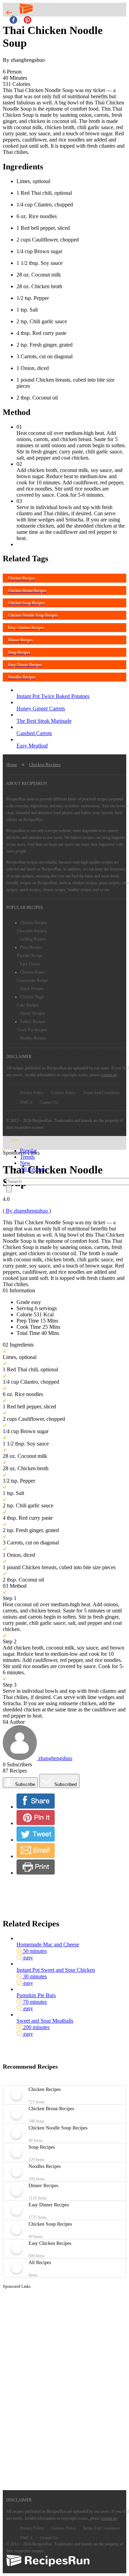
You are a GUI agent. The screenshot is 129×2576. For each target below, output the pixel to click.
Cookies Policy (63, 1093)
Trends (27, 1157)
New (25, 1163)
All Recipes (33, 1169)
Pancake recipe (30, 956)
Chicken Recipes (45, 764)
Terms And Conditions (101, 1093)
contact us (109, 1075)
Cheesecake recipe (32, 980)
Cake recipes (28, 1005)
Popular (28, 1151)
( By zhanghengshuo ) (27, 1211)
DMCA (26, 1102)
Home (12, 764)
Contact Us (49, 1102)
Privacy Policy (32, 1093)
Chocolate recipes (32, 931)
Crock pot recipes (32, 1030)
